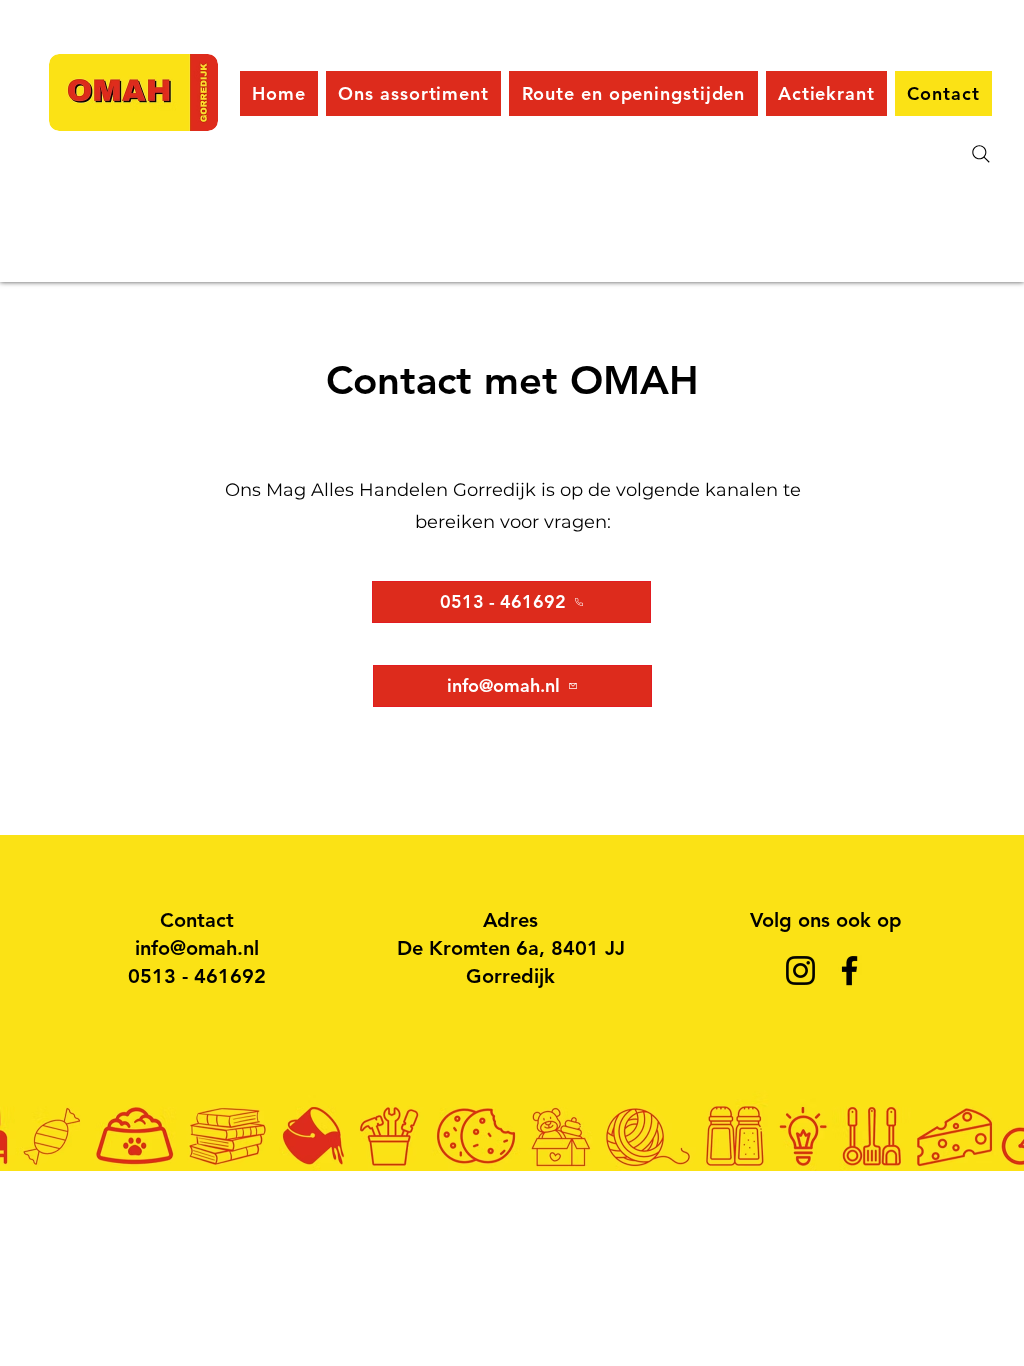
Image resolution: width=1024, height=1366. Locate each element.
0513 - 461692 (197, 976)
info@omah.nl (197, 948)
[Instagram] (800, 970)
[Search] (981, 154)
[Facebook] (849, 970)
